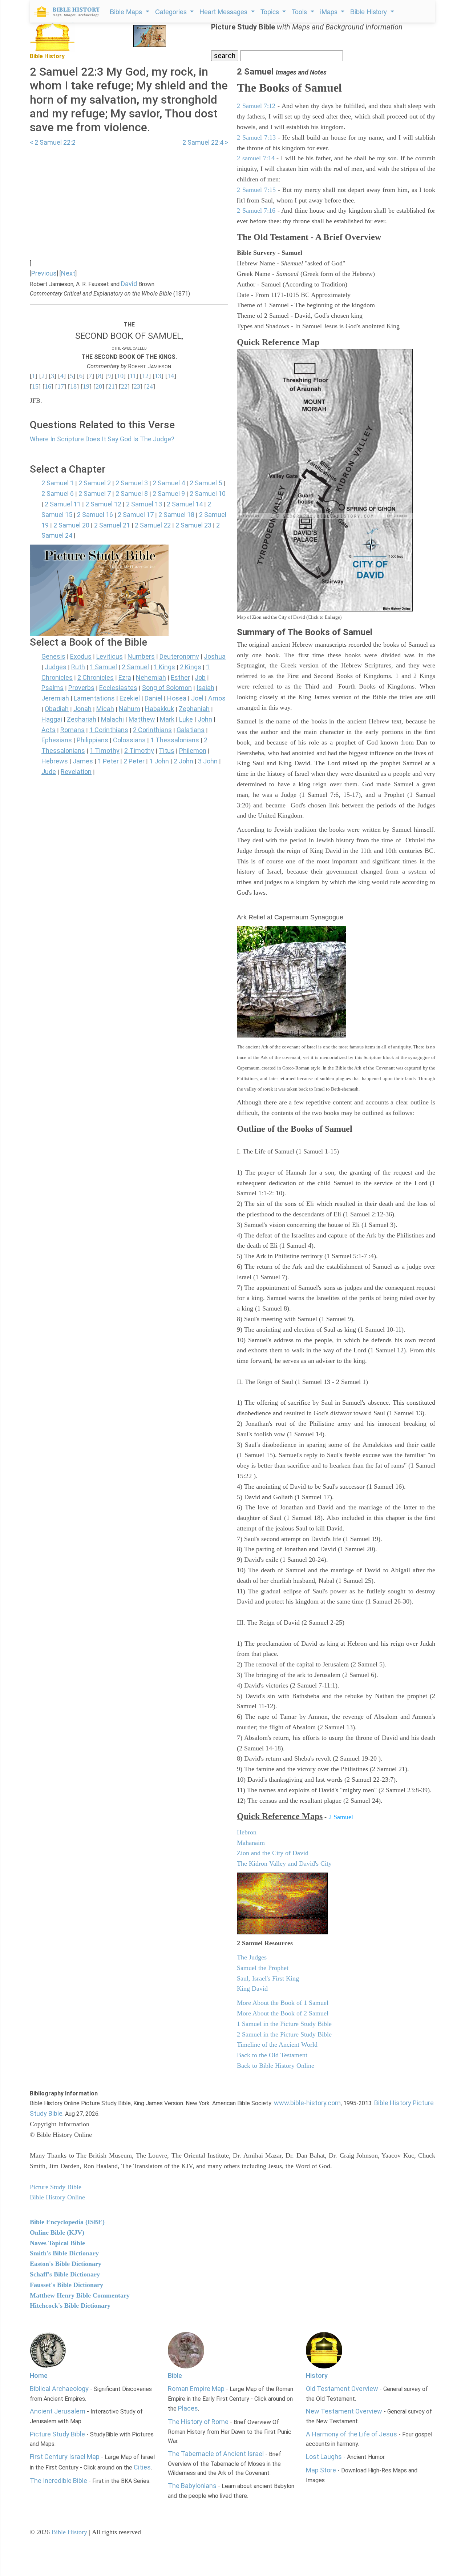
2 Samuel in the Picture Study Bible (284, 2034)
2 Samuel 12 (103, 504)
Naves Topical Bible (57, 2243)
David (129, 284)
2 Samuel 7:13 (256, 137)
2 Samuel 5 (206, 483)
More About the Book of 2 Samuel (283, 2013)
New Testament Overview (344, 2411)
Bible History (69, 2532)
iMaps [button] (330, 11)
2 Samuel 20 (71, 525)
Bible (175, 2376)
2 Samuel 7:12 (256, 106)
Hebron (247, 1832)
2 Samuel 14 (185, 504)
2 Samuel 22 (153, 525)
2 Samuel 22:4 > (205, 142)
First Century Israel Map (65, 2457)
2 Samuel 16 (95, 515)
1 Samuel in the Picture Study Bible (284, 2024)
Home (39, 2376)
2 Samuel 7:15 (256, 190)
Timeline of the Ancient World (277, 2045)
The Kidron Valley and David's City (284, 1863)
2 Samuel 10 (208, 493)
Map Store (321, 2470)
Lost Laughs (324, 2457)
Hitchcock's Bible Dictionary (70, 2306)
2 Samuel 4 (169, 483)
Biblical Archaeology (59, 2389)
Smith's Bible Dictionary (64, 2253)
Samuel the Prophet (263, 1968)
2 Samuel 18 (176, 515)
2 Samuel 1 (58, 483)
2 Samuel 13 (144, 504)
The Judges (252, 1957)
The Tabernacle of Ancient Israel (216, 2454)
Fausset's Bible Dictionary (66, 2285)
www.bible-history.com (307, 2103)
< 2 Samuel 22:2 (53, 142)
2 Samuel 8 (132, 493)
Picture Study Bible (57, 2434)
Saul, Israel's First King (268, 1978)
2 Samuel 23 (193, 525)
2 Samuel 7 (95, 493)
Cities (142, 2467)
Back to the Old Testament (272, 2055)
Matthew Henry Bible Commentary (80, 2295)
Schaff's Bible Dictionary (65, 2274)
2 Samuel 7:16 (256, 210)
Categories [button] (172, 11)
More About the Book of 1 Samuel (283, 2003)
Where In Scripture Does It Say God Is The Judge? (102, 439)
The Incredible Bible (58, 2481)
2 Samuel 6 (58, 493)
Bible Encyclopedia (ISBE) (67, 2222)
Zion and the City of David (273, 1853)
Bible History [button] (369, 11)
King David (252, 1989)
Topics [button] (271, 11)
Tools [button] (300, 11)
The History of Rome (198, 2422)
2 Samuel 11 (63, 504)
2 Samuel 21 (112, 525)
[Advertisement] (129, 199)
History (317, 2376)
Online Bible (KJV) (57, 2232)
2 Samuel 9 (169, 493)
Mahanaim (251, 1843)
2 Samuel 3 (132, 483)
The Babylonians (192, 2486)
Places (188, 2408)
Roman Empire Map (196, 2389)
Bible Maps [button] (127, 11)
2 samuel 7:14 (256, 158)
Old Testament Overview (342, 2389)
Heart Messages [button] (224, 11)
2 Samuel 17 (136, 515)
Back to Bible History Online (276, 2066)
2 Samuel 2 (95, 483)
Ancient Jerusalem (58, 2411)
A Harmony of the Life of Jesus (351, 2434)
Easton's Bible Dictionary (66, 2264)
